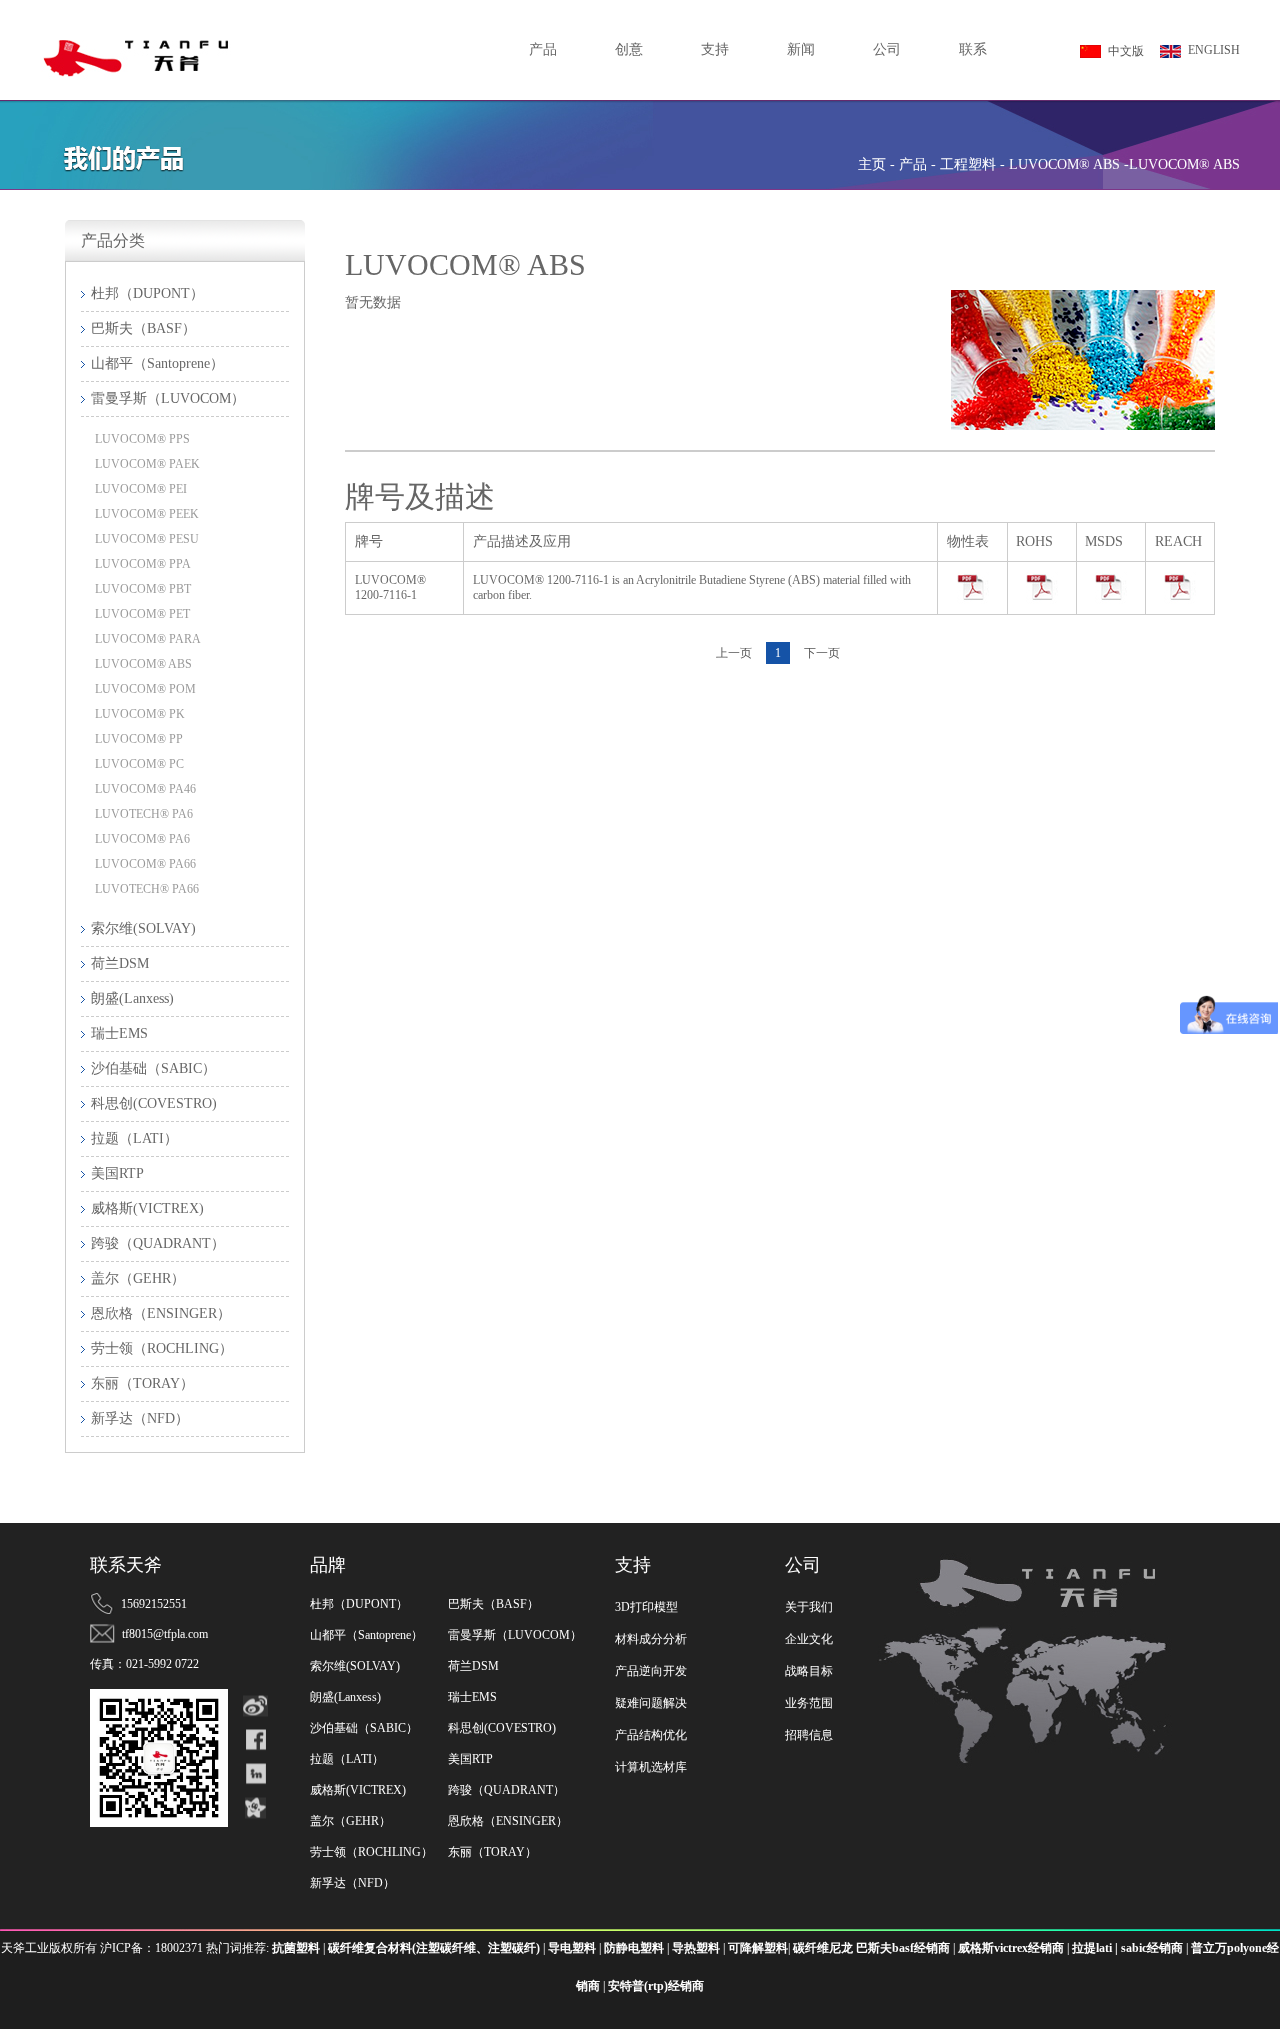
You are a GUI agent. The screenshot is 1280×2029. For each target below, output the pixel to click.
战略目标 (809, 1671)
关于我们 (809, 1607)
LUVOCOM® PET (142, 614)
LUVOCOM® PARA (148, 639)
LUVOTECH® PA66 (147, 889)
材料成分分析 (651, 1639)
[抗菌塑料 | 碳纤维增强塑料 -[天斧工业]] (180, 13)
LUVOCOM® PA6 (142, 839)
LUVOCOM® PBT (143, 589)
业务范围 (809, 1703)
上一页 (734, 653)
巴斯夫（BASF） (493, 1604)
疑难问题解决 (651, 1703)
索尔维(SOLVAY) (355, 1666)
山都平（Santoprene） (366, 1635)
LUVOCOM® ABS (143, 664)
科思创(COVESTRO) (502, 1728)
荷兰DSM (473, 1666)
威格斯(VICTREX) (358, 1790)
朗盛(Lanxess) (345, 1697)
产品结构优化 (651, 1735)
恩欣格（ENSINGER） (508, 1821)
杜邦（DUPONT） (359, 1604)
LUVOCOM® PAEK (147, 464)
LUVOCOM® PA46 (145, 789)
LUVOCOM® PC (139, 764)
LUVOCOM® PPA (143, 564)
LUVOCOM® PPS (142, 439)
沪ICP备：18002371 (153, 1948)
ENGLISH (1214, 50)
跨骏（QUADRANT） (506, 1790)
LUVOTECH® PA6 (144, 814)
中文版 (1126, 51)
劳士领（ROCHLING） (371, 1852)
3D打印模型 (646, 1607)
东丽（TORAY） (492, 1852)
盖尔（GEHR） (350, 1821)
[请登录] (972, 588)
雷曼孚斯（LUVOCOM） (515, 1635)
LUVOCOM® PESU (147, 539)
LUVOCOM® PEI (141, 489)
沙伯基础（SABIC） (364, 1728)
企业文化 (809, 1639)
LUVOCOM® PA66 (145, 864)
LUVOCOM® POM (145, 689)
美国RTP (470, 1759)
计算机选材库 (651, 1767)
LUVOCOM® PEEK (147, 514)
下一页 (822, 653)
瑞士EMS (472, 1697)
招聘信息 (809, 1735)
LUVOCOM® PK (140, 714)
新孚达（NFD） (352, 1883)
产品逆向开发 (651, 1671)
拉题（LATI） (347, 1759)
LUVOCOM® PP (139, 739)
